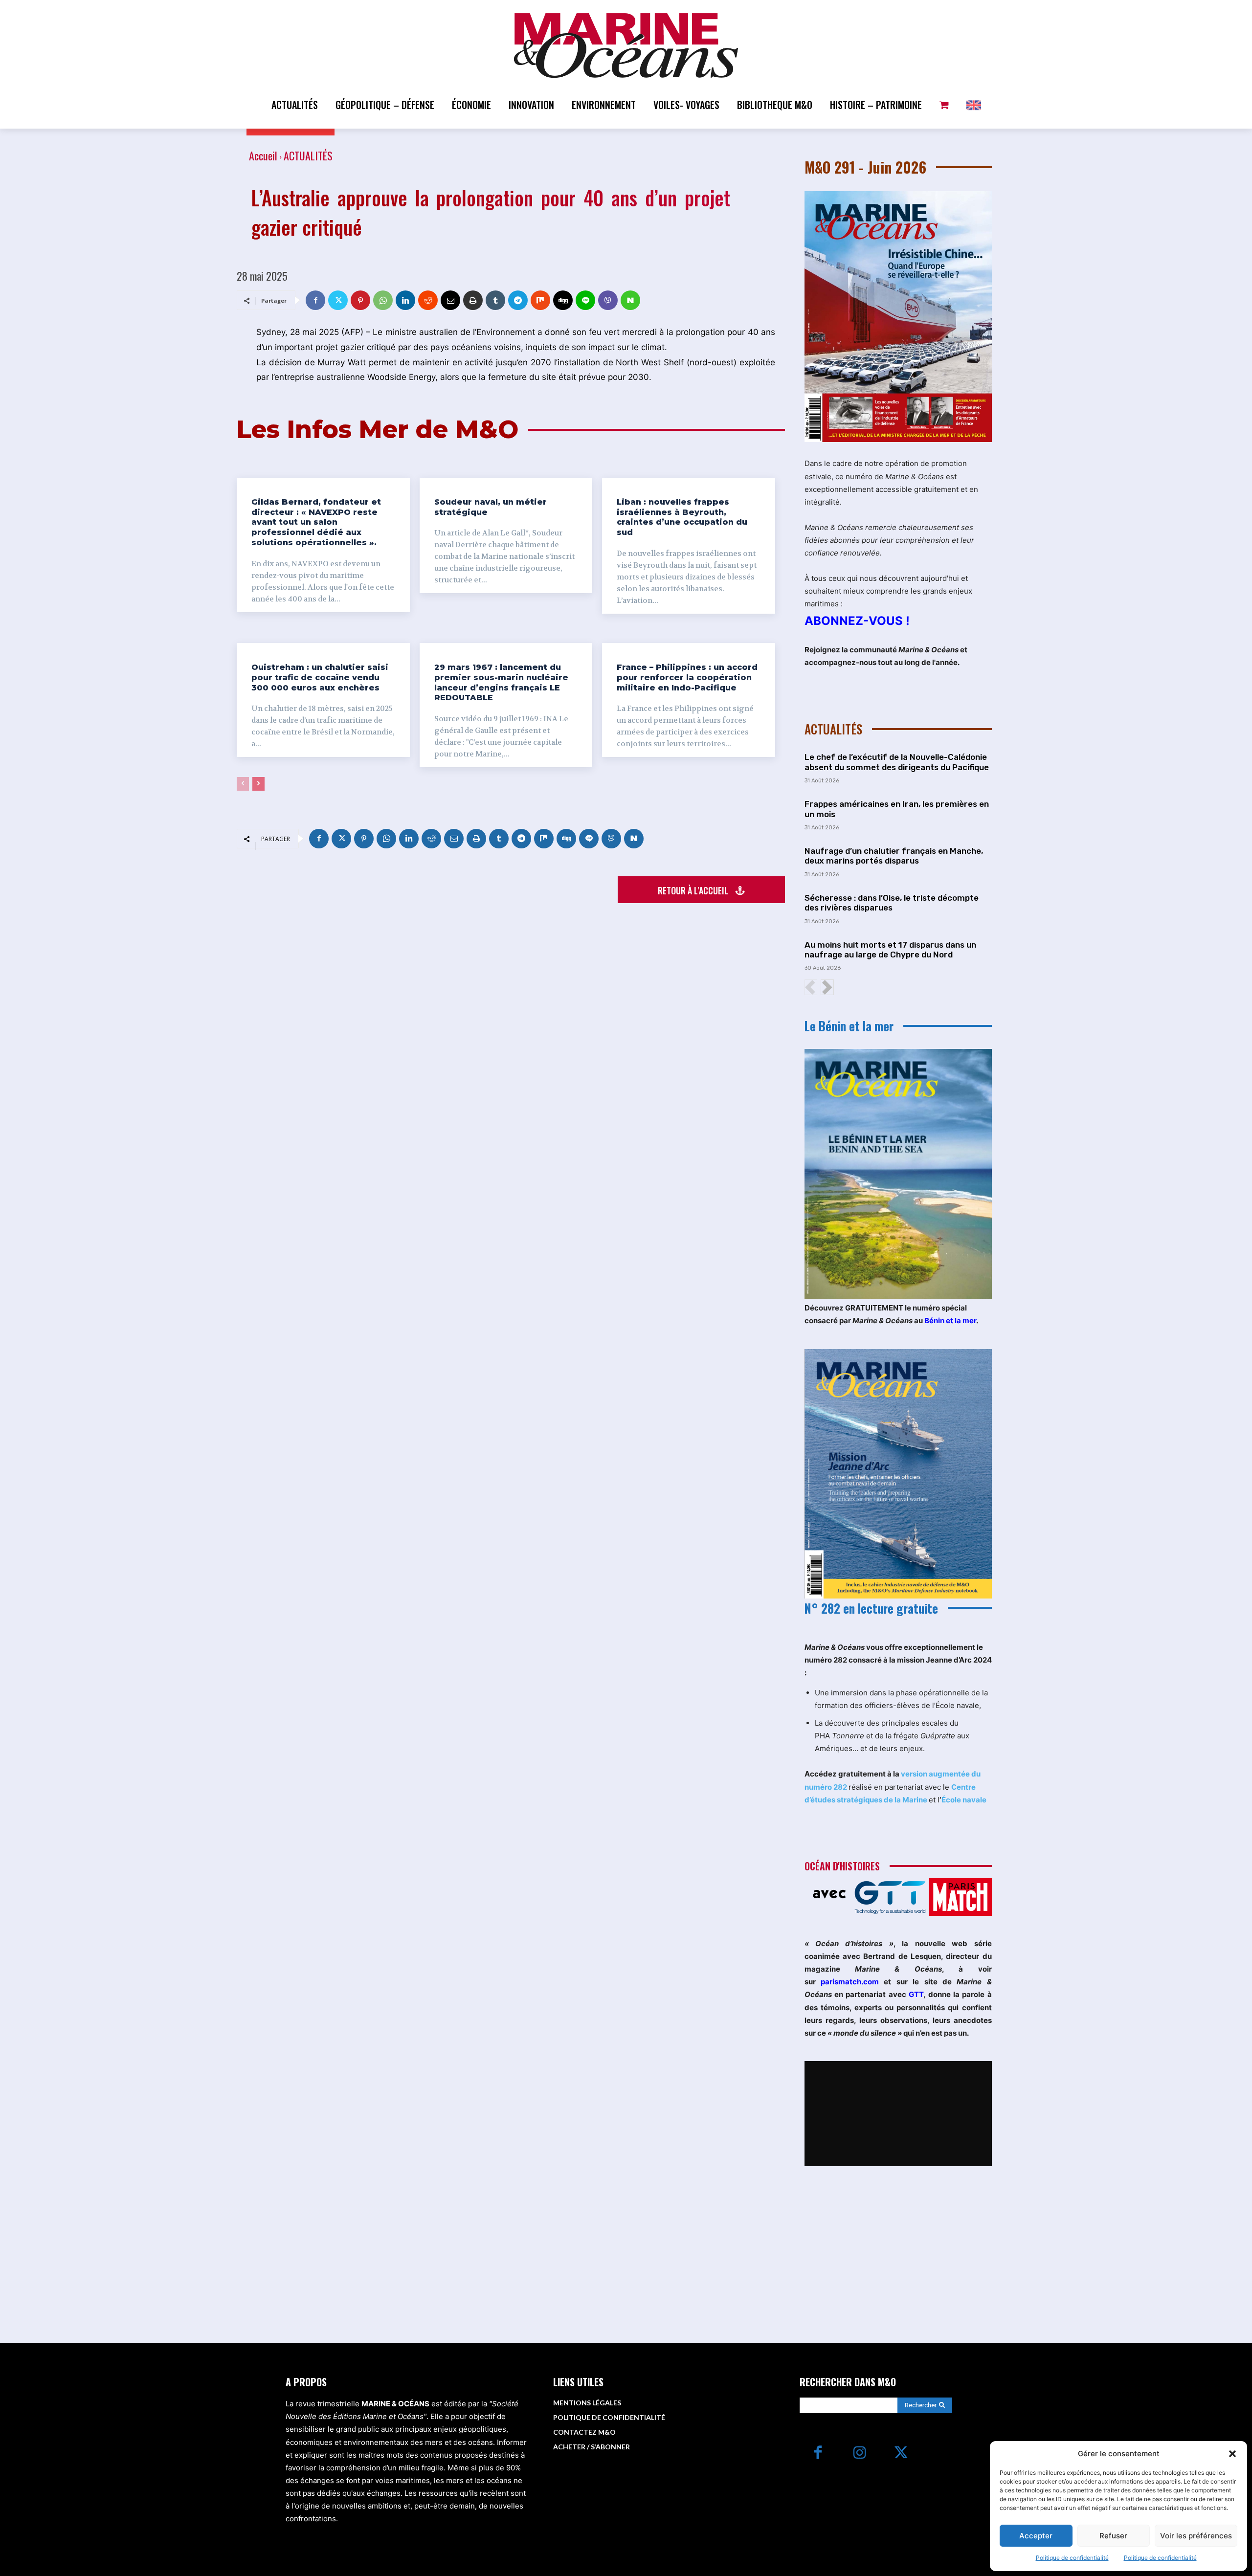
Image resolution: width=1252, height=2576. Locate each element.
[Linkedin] (405, 300)
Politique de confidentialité (1072, 2558)
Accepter (1036, 2536)
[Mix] (540, 300)
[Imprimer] (473, 300)
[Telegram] (518, 300)
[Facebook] (315, 300)
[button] (1232, 2454)
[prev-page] (243, 784)
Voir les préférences (1196, 2536)
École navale (964, 1800)
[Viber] (608, 300)
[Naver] (630, 300)
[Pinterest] (360, 300)
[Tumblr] (495, 300)
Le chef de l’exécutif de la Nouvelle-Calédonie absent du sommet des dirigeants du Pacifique (897, 762)
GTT (916, 1994)
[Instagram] (860, 2454)
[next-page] (258, 784)
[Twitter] (338, 300)
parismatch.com (850, 1982)
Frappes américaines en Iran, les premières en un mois (897, 809)
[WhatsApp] (383, 300)
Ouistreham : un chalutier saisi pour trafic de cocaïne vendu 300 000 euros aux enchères (320, 677)
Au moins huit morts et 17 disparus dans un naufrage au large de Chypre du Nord (890, 950)
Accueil (263, 155)
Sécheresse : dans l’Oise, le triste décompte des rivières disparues (892, 903)
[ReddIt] (428, 300)
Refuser (1113, 2536)
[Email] (450, 300)
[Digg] (563, 300)
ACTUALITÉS (308, 155)
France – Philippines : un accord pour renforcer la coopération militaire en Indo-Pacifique (687, 677)
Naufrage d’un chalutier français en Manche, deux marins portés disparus (894, 856)
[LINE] (585, 300)
